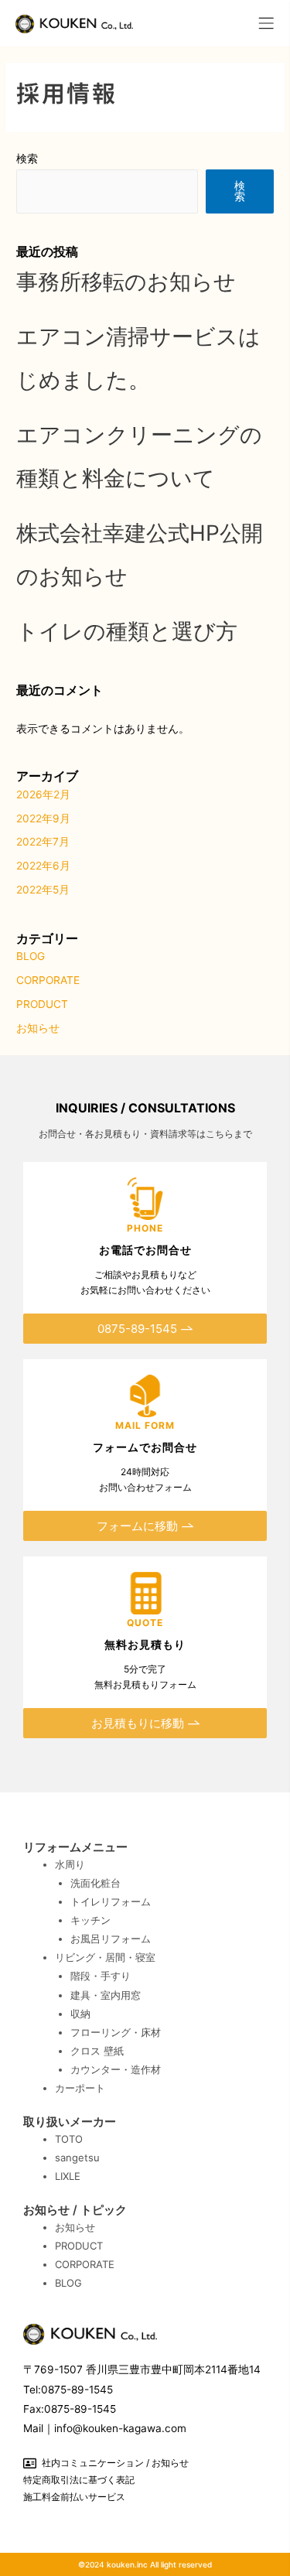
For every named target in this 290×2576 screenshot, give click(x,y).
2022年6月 (43, 866)
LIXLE (68, 2176)
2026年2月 (43, 794)
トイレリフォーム (111, 1901)
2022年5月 (43, 890)
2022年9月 (43, 818)
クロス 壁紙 (97, 2051)
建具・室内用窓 (106, 1995)
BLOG (31, 956)
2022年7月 (43, 842)
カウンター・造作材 (116, 2069)
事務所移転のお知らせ (126, 282)
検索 (27, 159)
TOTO (69, 2139)
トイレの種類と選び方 (127, 631)
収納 (80, 2014)
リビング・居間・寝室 (105, 1957)
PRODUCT (42, 1004)
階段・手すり (101, 1976)
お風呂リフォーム (111, 1939)
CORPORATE (48, 980)
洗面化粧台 (96, 1883)
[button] (267, 23)
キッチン (90, 1920)
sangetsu (77, 2157)
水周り (70, 1864)
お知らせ (38, 1028)
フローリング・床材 (116, 2032)
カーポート (80, 2088)
